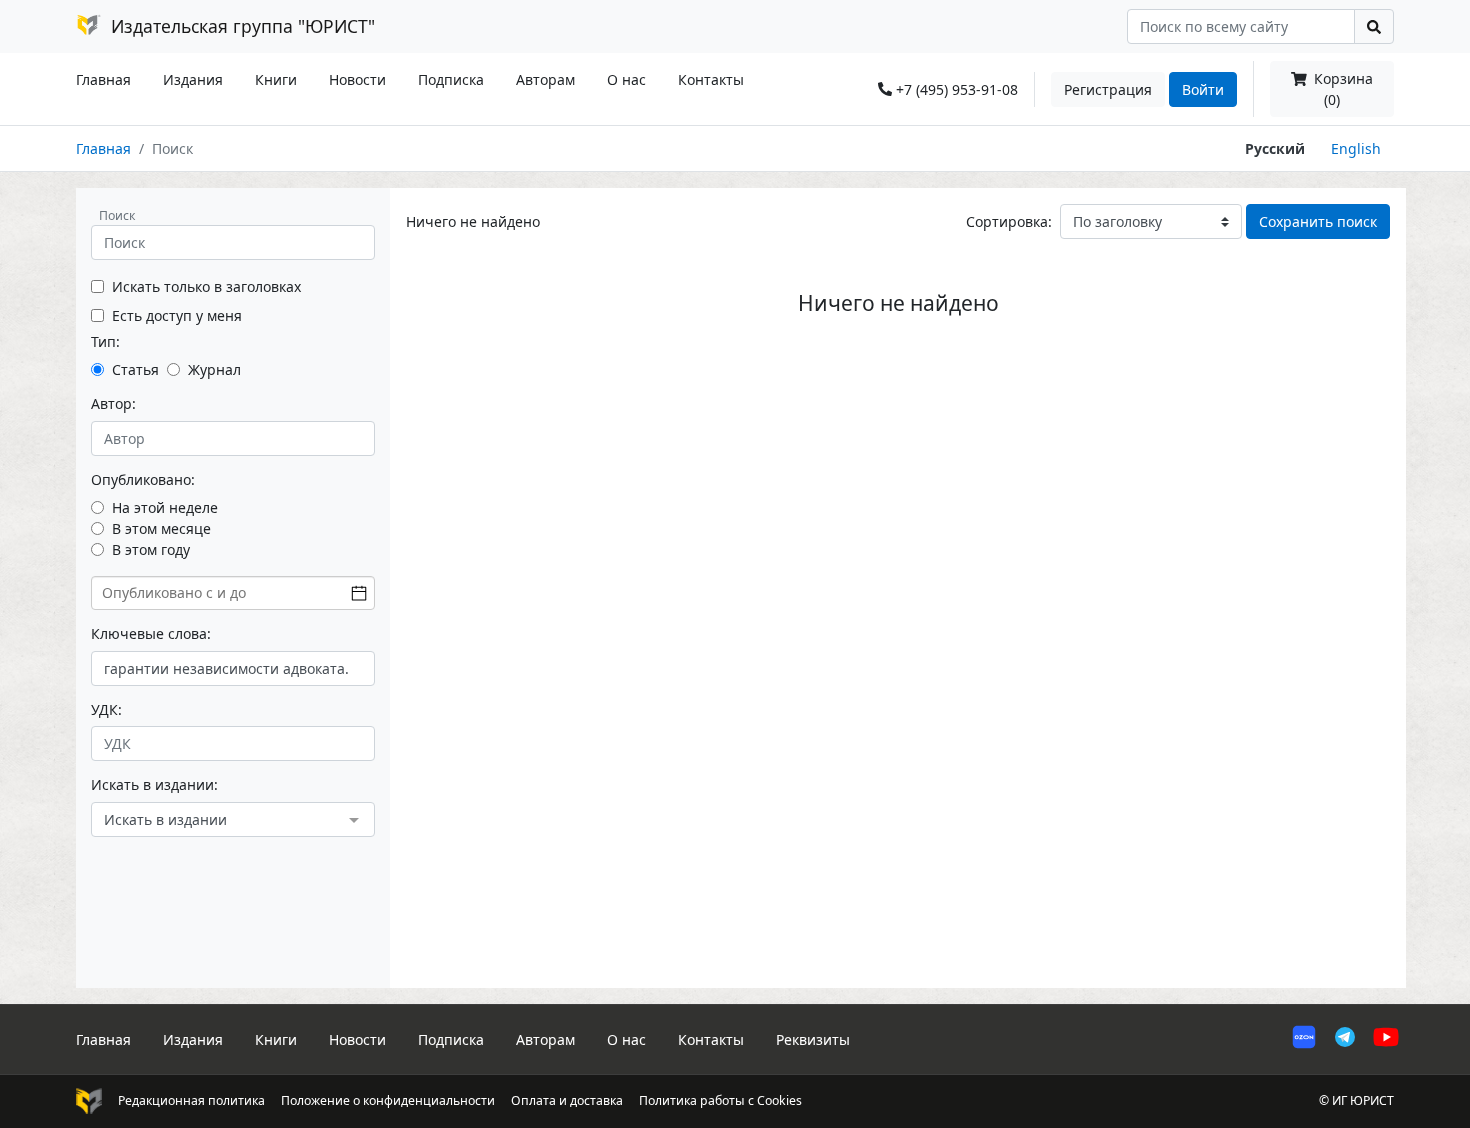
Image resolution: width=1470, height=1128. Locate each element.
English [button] (1356, 148)
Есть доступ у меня (177, 315)
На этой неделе (165, 507)
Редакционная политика (191, 1100)
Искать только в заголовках (206, 286)
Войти (1203, 89)
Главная (103, 79)
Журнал (214, 369)
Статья (135, 369)
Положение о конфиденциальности (388, 1100)
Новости (357, 79)
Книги (276, 79)
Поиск (117, 215)
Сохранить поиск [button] (1318, 221)
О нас (626, 79)
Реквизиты (813, 1039)
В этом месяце (161, 528)
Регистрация (1108, 89)
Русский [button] (1275, 148)
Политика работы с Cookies (720, 1100)
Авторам (545, 79)
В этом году (151, 549)
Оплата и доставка (567, 1100)
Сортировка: (1009, 221)
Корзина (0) (1341, 89)
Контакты (711, 79)
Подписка (451, 79)
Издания (193, 79)
